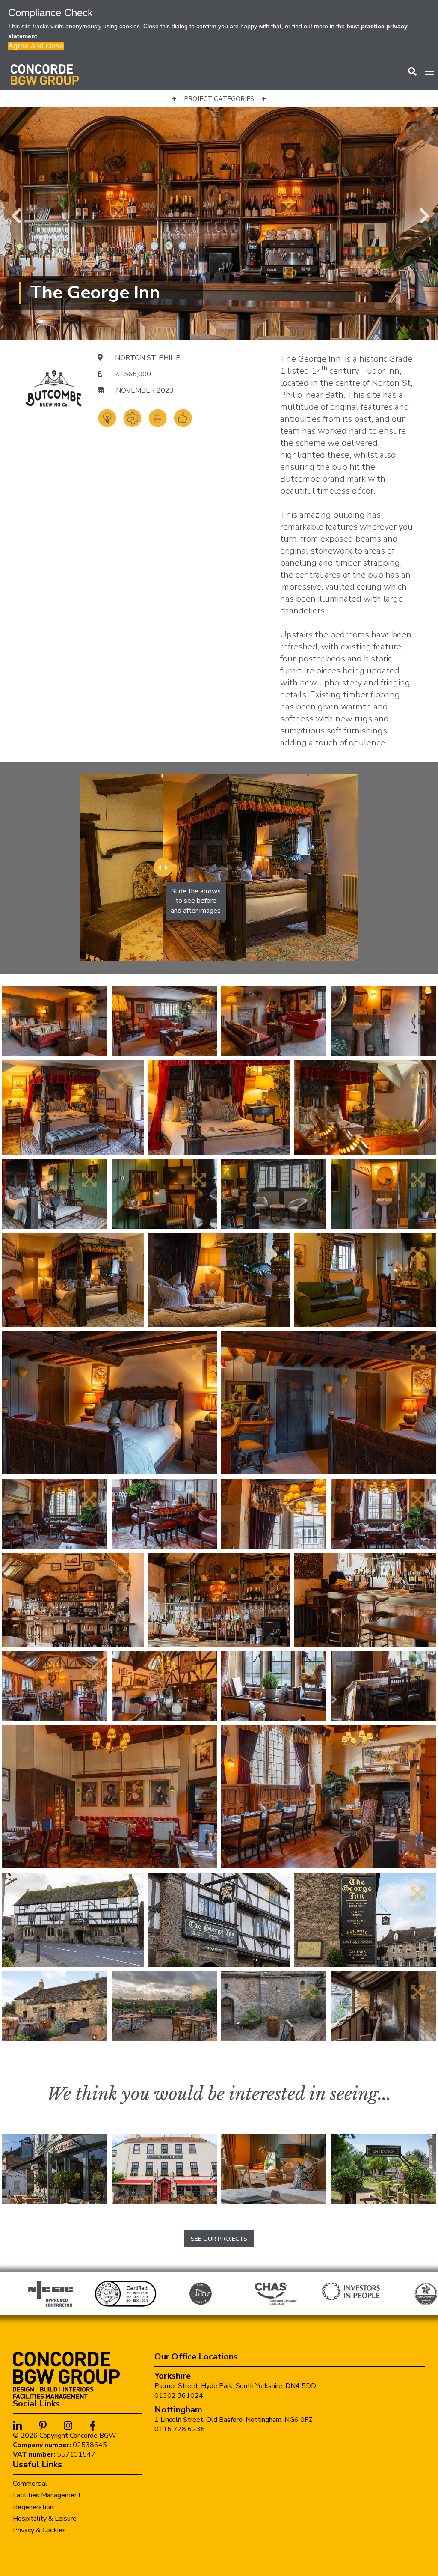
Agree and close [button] (36, 46)
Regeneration (33, 2507)
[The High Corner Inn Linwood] (383, 2169)
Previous (15, 214)
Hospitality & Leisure (45, 2519)
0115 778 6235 (180, 2429)
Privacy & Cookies (39, 2530)
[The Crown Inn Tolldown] (274, 2169)
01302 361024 (179, 2396)
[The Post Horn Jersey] (164, 2169)
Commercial (30, 2484)
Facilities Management (47, 2495)
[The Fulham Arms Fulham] (55, 2169)
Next (423, 214)
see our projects (219, 2239)
